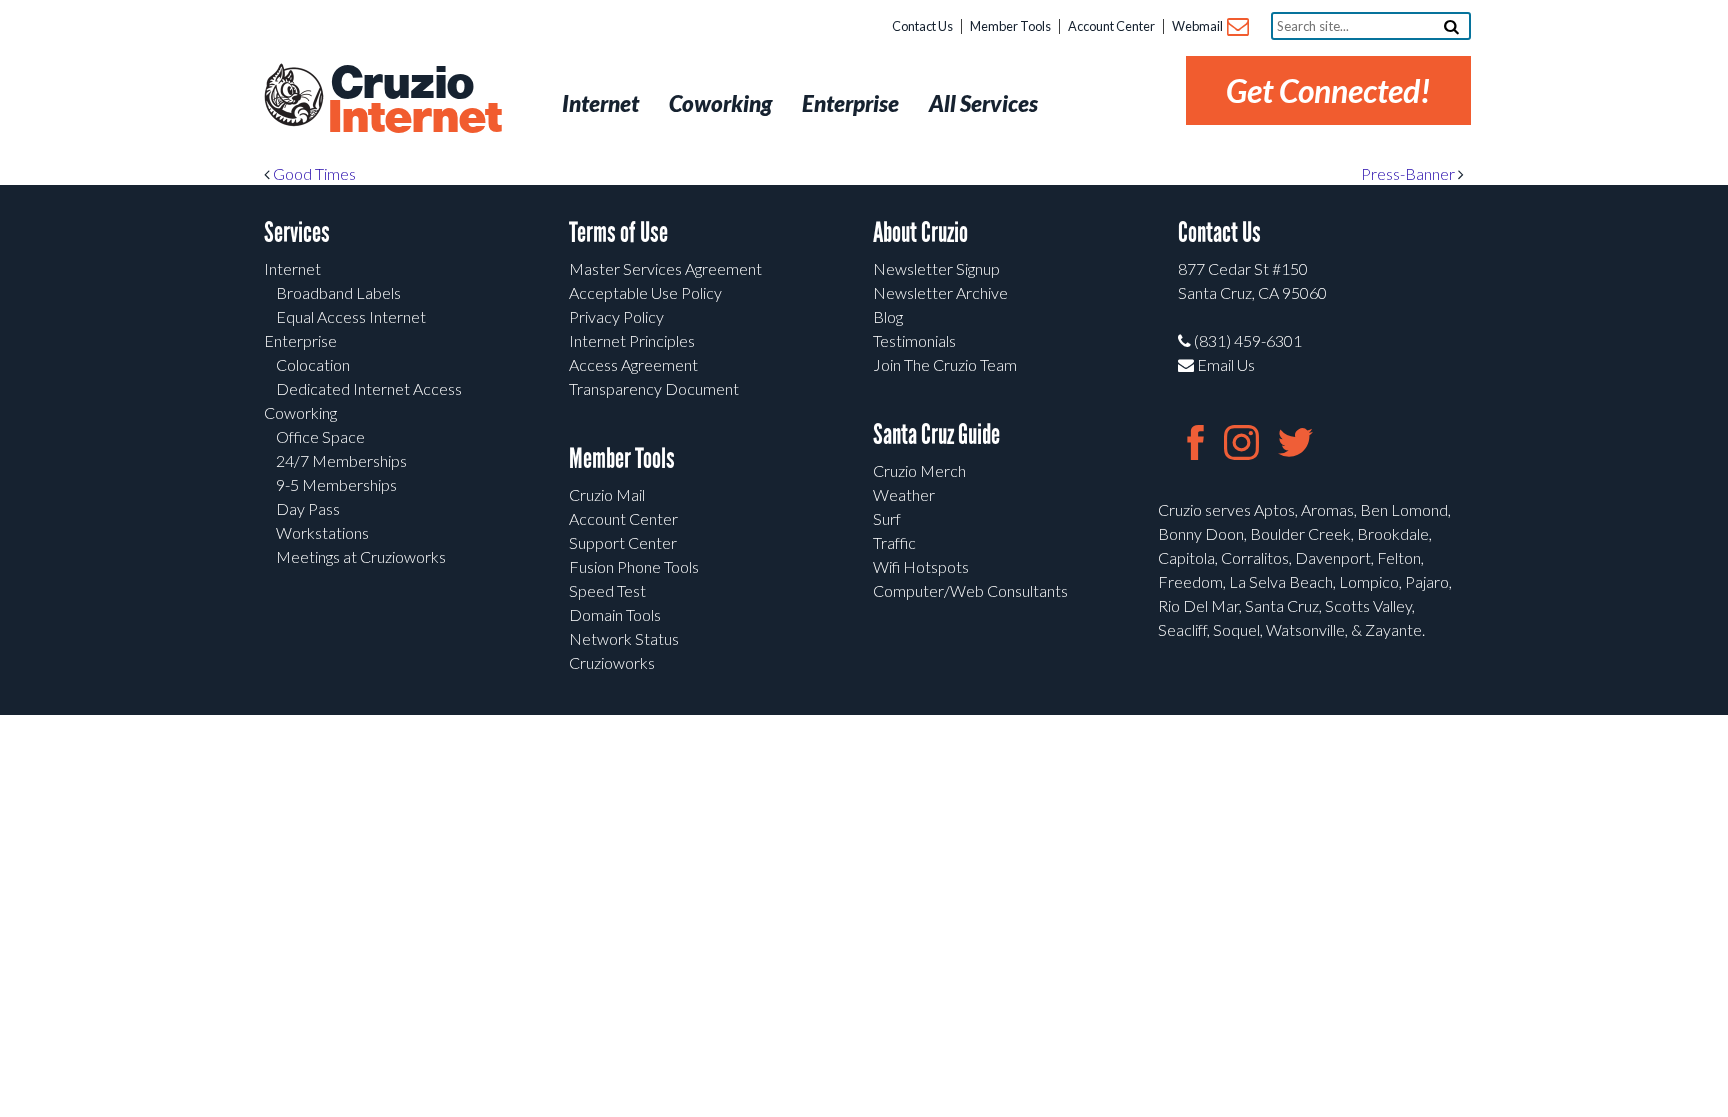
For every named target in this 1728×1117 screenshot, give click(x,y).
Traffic (894, 542)
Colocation (313, 364)
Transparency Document (654, 388)
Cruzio (414, 101)
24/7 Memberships (341, 460)
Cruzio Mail (607, 494)
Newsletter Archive (940, 292)
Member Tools (1010, 26)
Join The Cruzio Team (945, 364)
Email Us (1224, 364)
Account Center (1111, 26)
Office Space (320, 436)
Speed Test (607, 590)
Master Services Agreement (665, 268)
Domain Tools (615, 614)
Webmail (1198, 26)
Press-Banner (1409, 173)
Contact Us (922, 26)
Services (297, 232)
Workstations (322, 532)
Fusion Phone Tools (634, 566)
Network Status (624, 638)
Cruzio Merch (919, 470)
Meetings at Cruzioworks (361, 556)
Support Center (623, 542)
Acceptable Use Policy (645, 292)
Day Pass (308, 508)
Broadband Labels (338, 292)
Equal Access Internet (351, 316)
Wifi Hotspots (921, 566)
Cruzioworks (612, 662)
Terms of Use (618, 232)
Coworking (300, 412)
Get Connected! (1328, 90)
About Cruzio (920, 232)
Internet (292, 268)
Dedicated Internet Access (369, 388)
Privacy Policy (616, 316)
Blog (888, 316)
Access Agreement (633, 364)
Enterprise (300, 340)
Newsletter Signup (936, 268)
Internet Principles (632, 340)
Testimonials (914, 340)
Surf (887, 518)
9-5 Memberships (336, 484)
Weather (904, 494)
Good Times (313, 173)
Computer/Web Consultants (970, 590)
